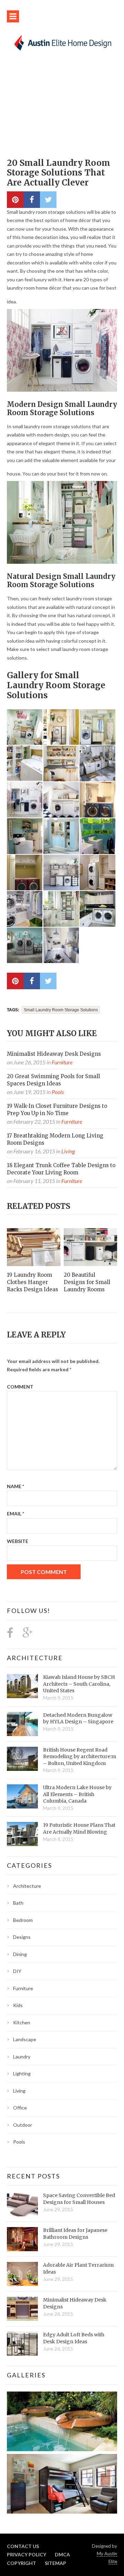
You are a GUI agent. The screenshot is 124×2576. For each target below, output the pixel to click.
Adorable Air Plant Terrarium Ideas (78, 2268)
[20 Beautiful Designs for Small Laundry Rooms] (90, 1247)
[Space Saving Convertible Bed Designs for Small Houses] (22, 2204)
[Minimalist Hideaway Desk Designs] (22, 2309)
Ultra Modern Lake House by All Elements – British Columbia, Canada (77, 1794)
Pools (58, 1092)
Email (15, 1513)
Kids (18, 2005)
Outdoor (23, 2125)
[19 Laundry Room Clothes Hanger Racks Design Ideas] (34, 1247)
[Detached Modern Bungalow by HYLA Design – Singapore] (22, 1724)
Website (18, 1541)
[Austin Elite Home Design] (62, 42)
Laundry (22, 2057)
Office (20, 2108)
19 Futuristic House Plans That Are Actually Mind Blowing (79, 1828)
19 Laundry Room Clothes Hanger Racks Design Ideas (33, 1282)
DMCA (62, 2554)
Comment (20, 1387)
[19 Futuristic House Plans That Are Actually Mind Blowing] (22, 1834)
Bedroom (23, 1920)
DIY (17, 1971)
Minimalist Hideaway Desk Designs (54, 1054)
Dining (20, 1954)
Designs (22, 1937)
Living (68, 1151)
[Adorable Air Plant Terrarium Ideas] (22, 2274)
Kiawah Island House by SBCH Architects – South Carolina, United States (79, 1684)
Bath (18, 1903)
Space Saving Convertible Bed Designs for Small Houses (79, 2199)
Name (15, 1486)
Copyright (22, 2563)
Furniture (62, 1062)
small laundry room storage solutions (61, 1010)
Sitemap (55, 2563)
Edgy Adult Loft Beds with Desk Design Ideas (74, 2338)
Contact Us (23, 2546)
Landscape (25, 2039)
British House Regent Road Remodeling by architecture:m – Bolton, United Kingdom (80, 1757)
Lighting (22, 2073)
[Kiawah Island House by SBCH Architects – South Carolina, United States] (22, 1686)
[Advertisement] (62, 108)
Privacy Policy (27, 2554)
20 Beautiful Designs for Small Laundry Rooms (87, 1282)
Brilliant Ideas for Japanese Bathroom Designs (75, 2234)
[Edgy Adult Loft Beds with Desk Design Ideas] (22, 2344)
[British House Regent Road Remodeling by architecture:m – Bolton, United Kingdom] (22, 1759)
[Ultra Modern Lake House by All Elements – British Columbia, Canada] (22, 1796)
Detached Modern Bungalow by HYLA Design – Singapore (78, 1718)
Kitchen (22, 2022)
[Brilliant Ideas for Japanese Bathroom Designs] (22, 2239)
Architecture (35, 1658)
